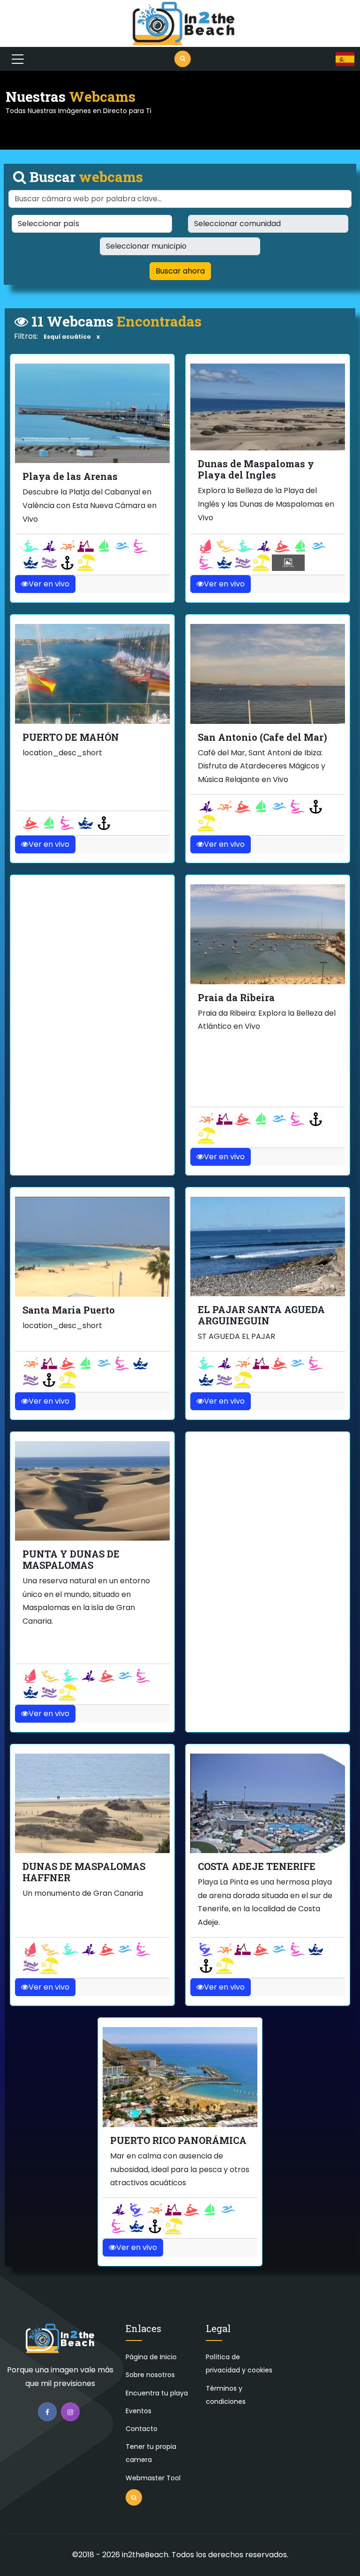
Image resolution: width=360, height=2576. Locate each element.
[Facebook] (47, 2412)
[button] (345, 59)
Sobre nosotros (150, 2375)
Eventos (139, 2411)
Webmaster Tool (153, 2478)
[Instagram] (70, 2412)
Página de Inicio (151, 2357)
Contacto (142, 2429)
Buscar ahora (180, 271)
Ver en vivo (49, 584)
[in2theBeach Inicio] (60, 2343)
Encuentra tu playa (157, 2393)
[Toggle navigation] (18, 59)
